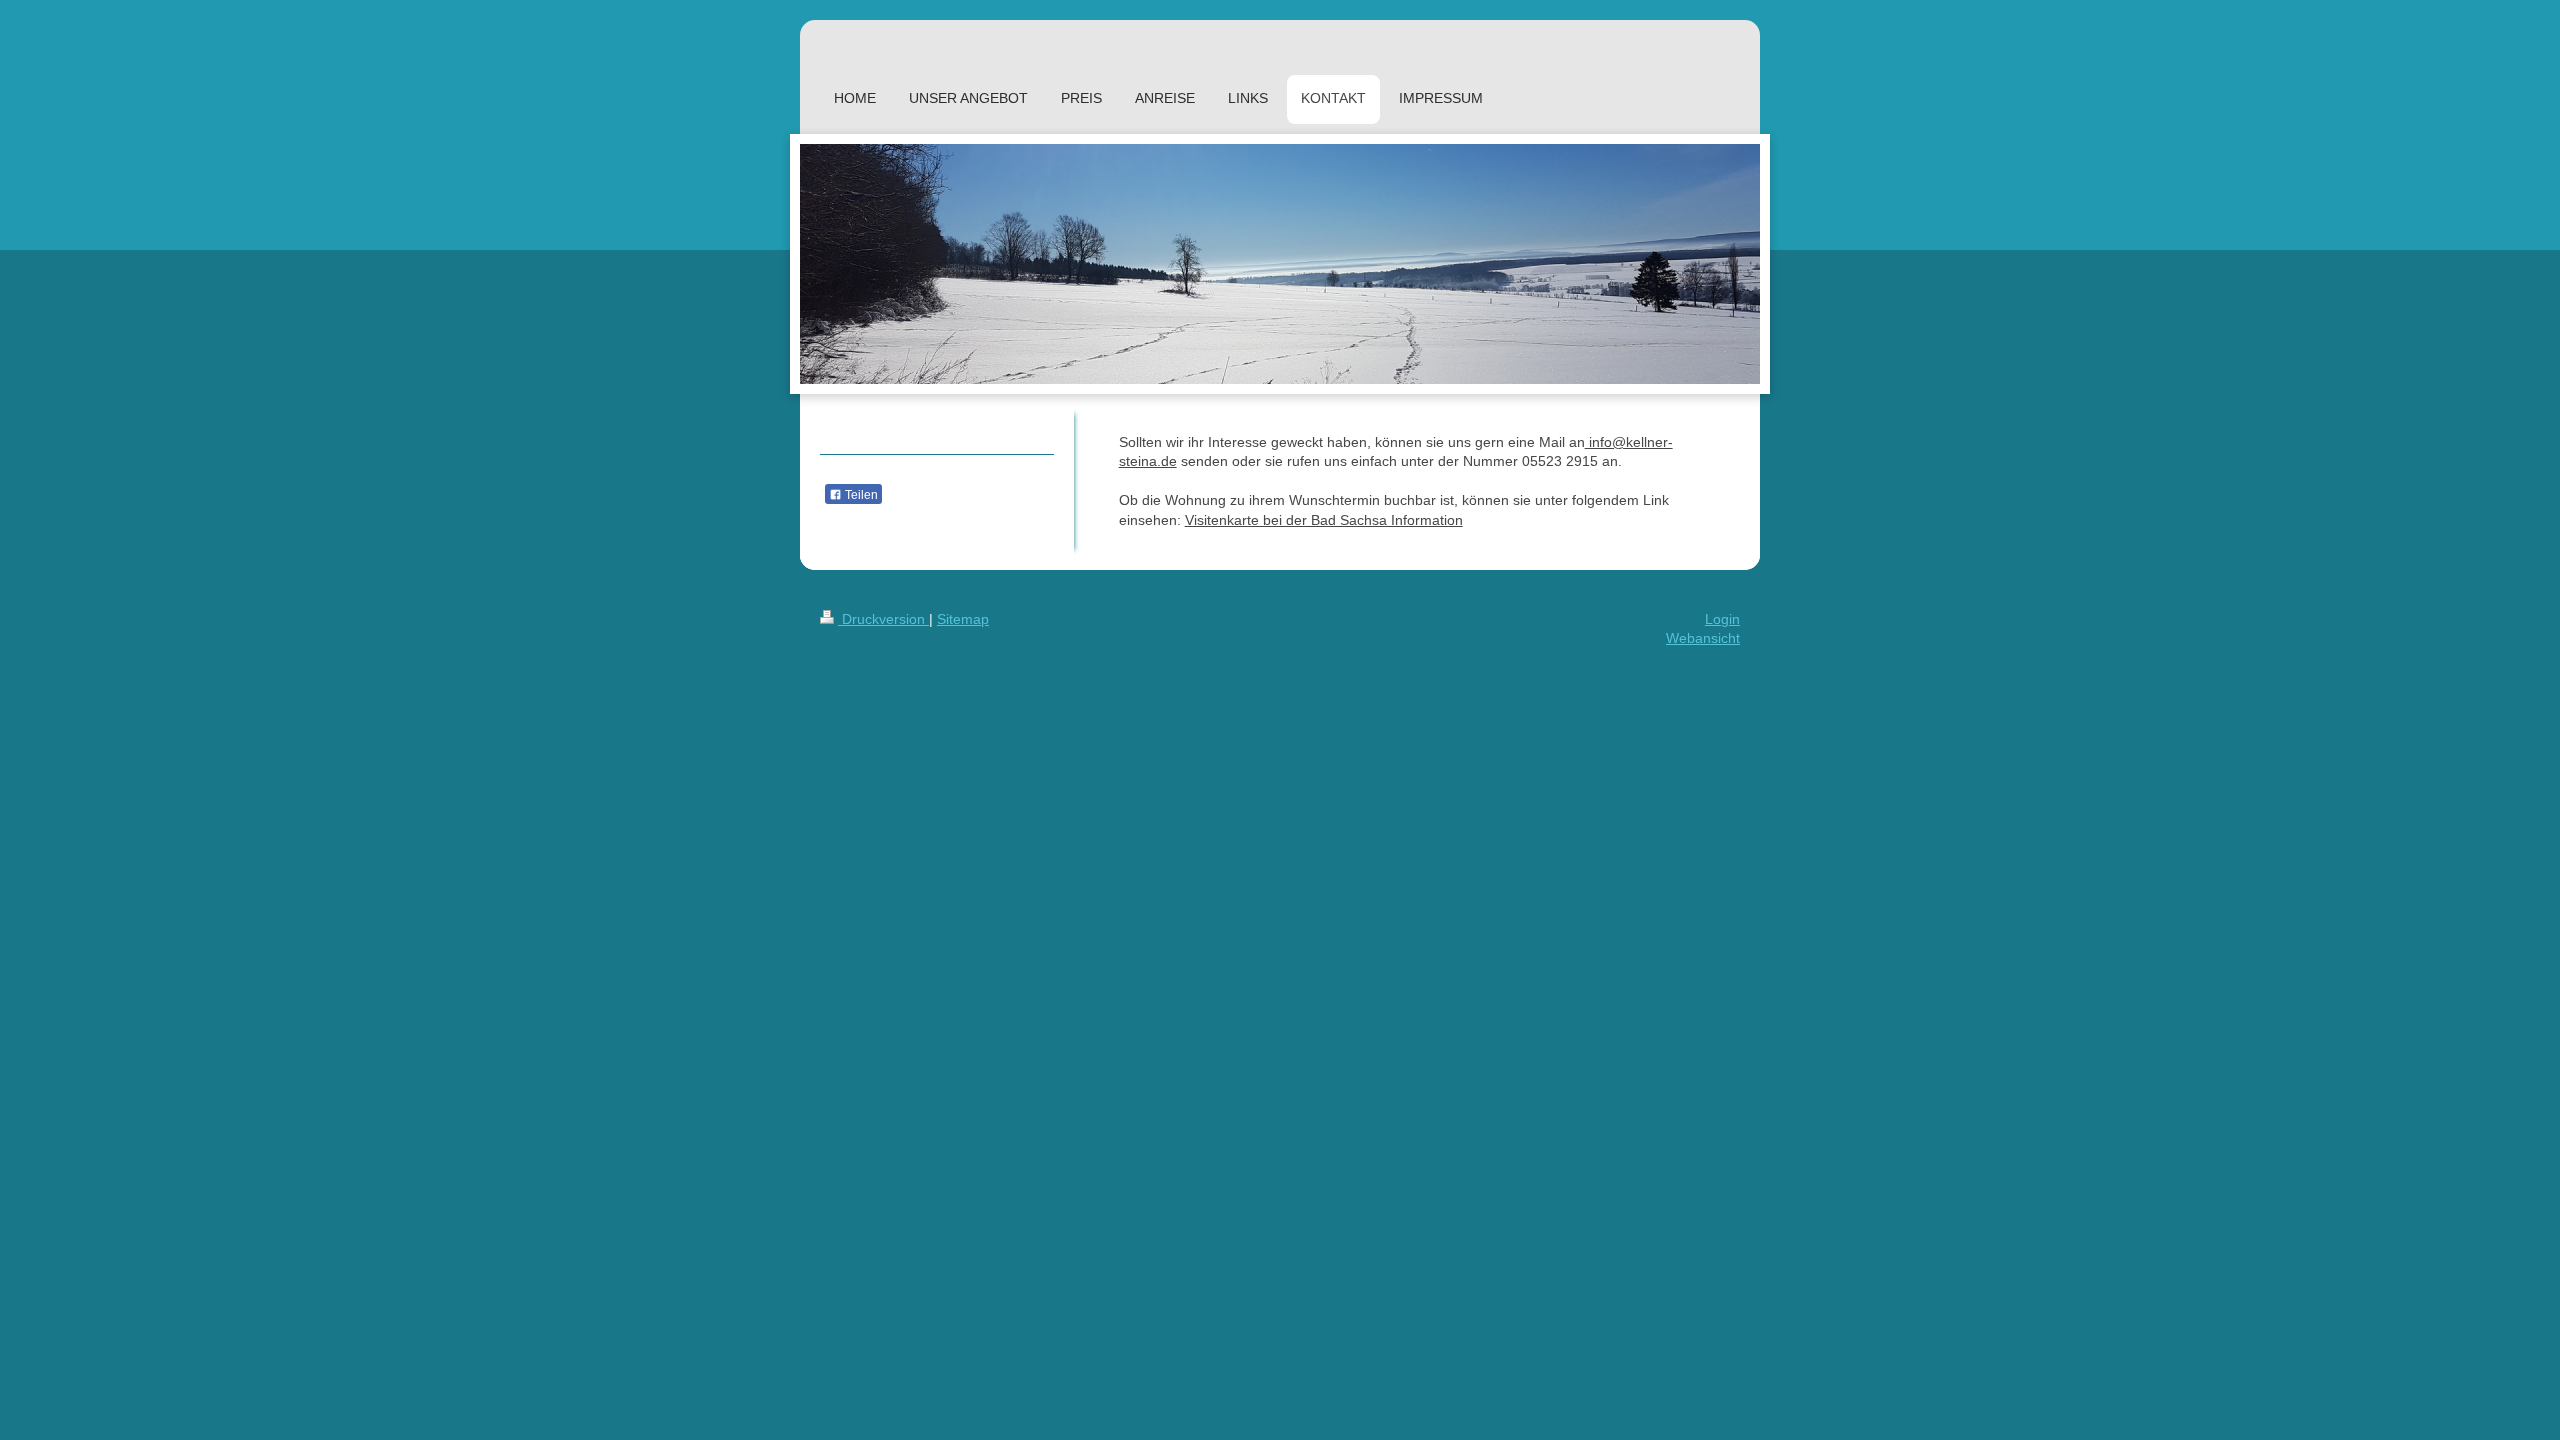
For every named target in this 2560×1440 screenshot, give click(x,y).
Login (1722, 619)
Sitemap (963, 619)
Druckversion (883, 619)
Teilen (860, 495)
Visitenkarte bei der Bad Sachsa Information (1324, 520)
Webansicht (1703, 638)
